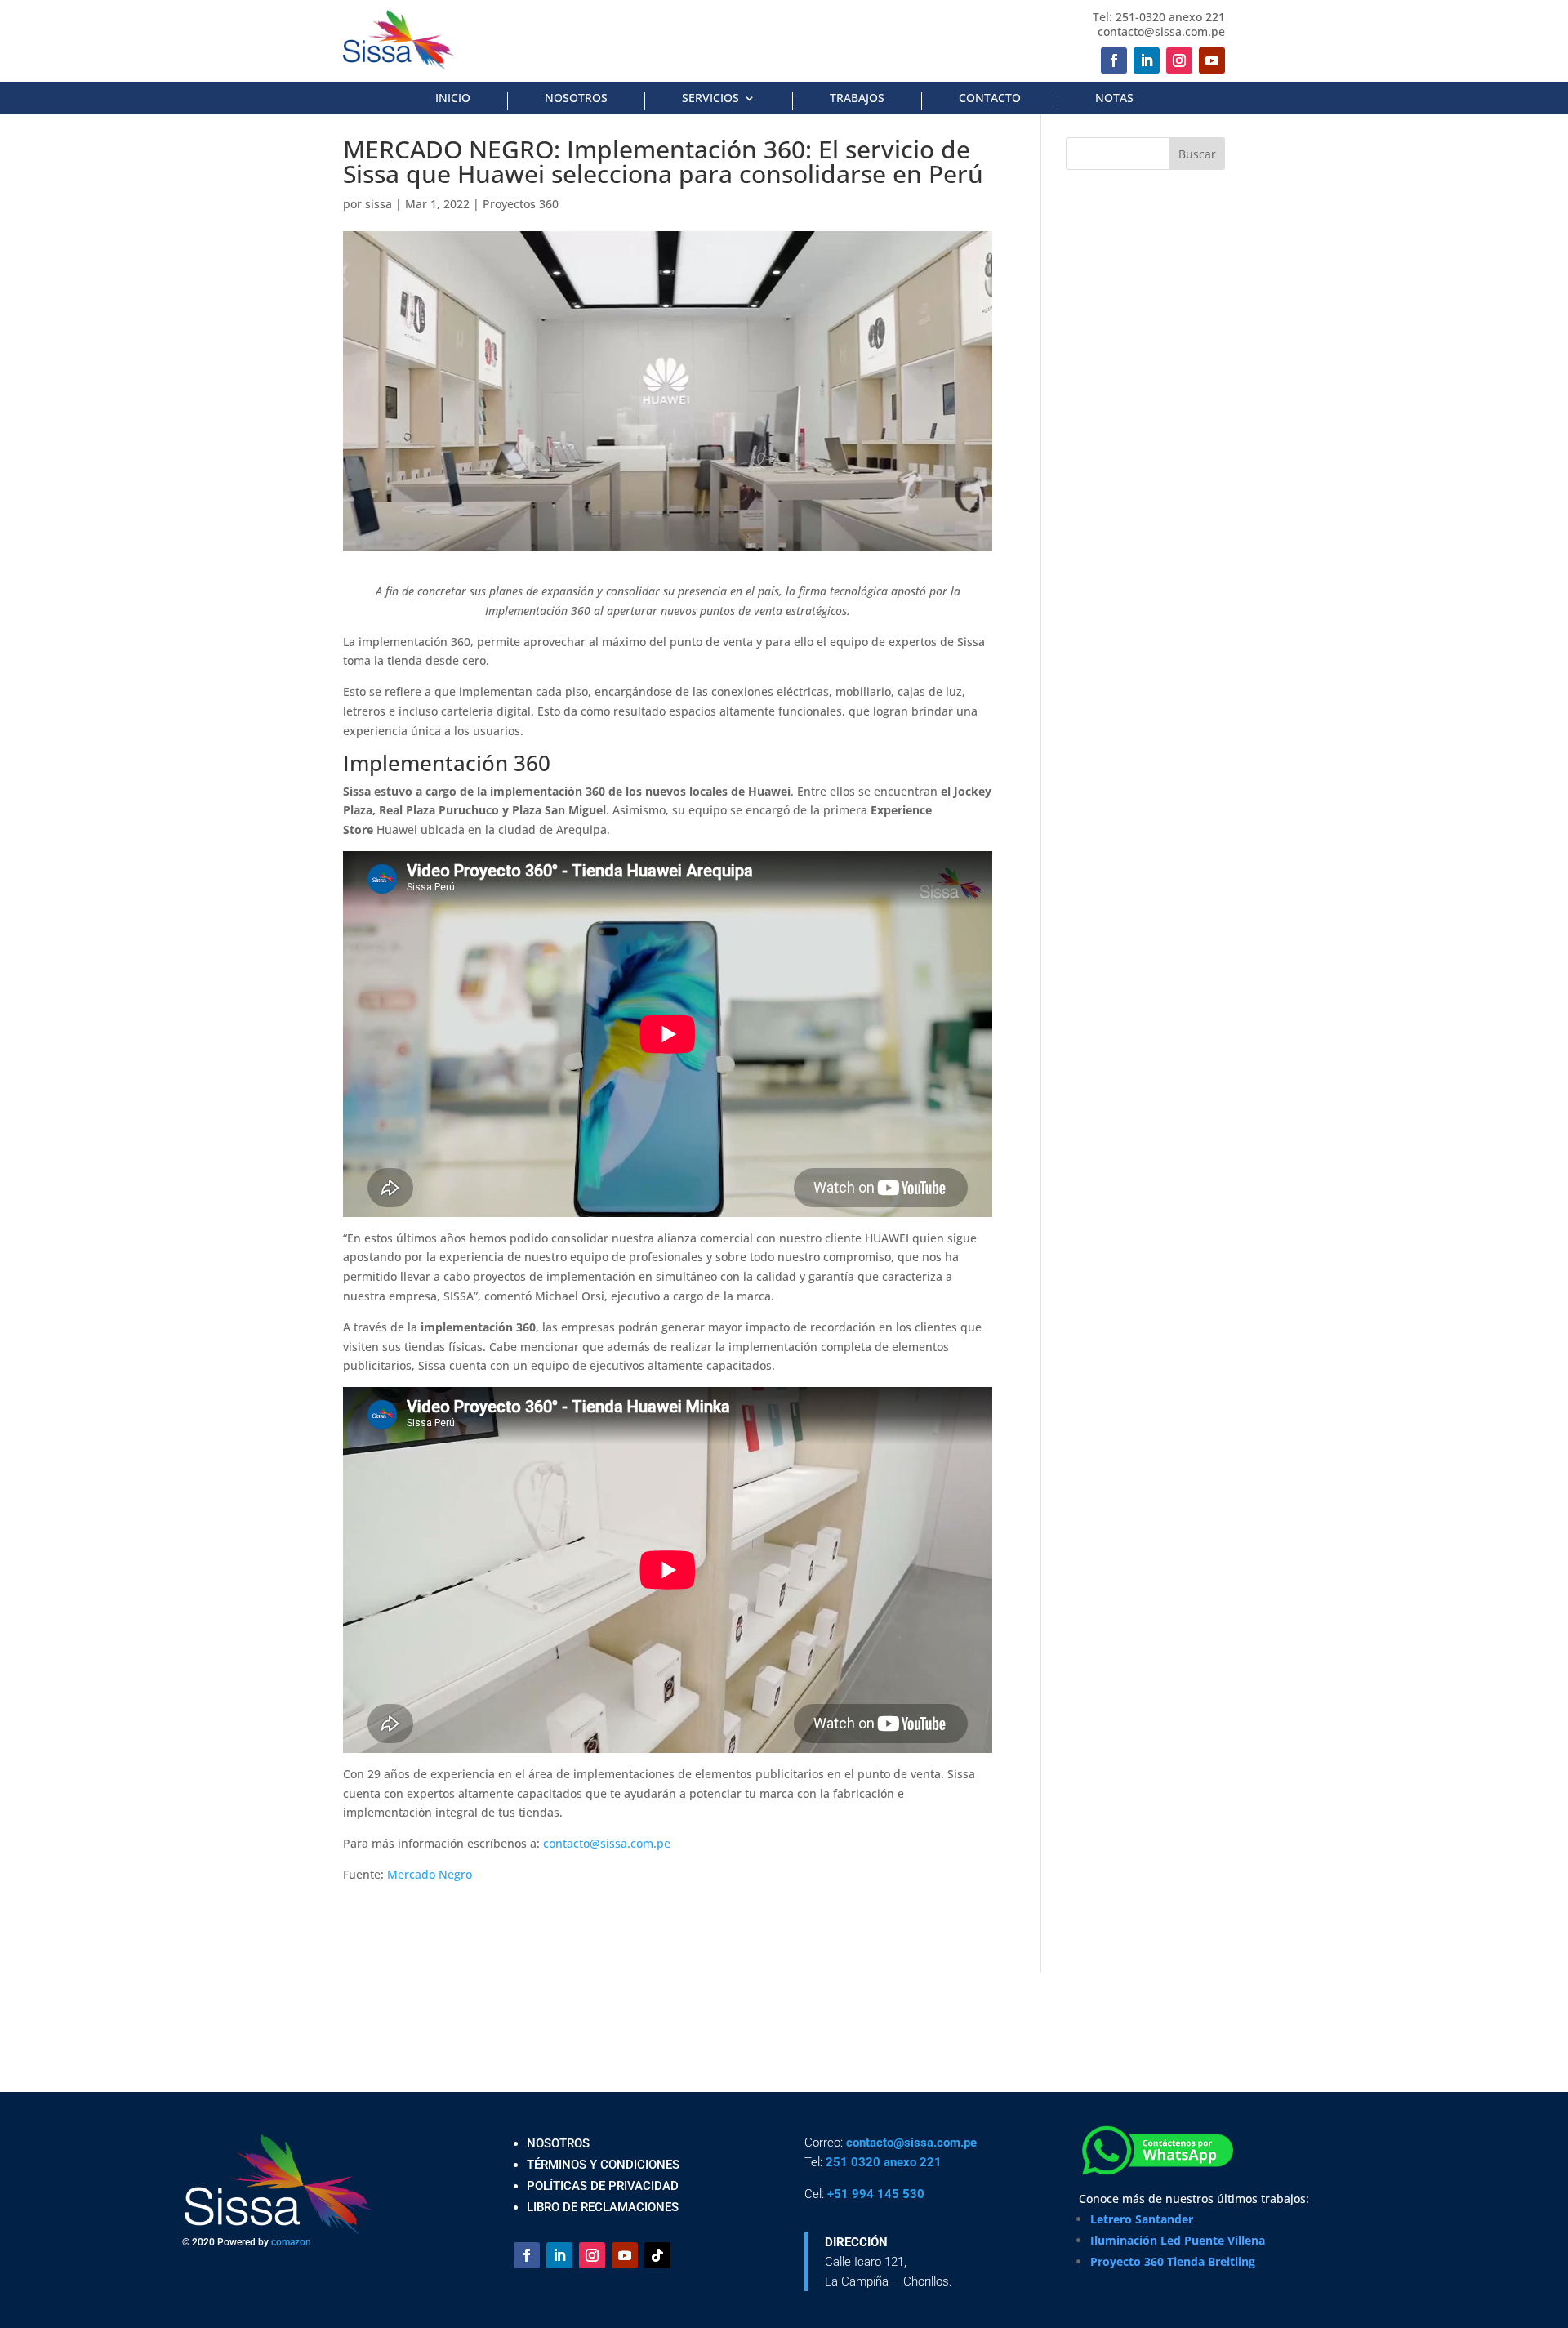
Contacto (990, 99)
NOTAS (1114, 99)
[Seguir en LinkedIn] (1147, 60)
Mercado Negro (430, 1874)
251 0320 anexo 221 (884, 2162)
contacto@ (875, 2143)
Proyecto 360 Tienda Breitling (1173, 2261)
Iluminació (1120, 2240)
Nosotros (576, 99)
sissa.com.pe (940, 2143)
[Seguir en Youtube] (1212, 60)
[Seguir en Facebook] (1114, 60)
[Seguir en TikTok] (657, 2255)
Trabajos (857, 99)
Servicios (710, 99)
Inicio (453, 99)
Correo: (825, 2143)
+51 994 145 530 (876, 2194)
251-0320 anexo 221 (1170, 17)
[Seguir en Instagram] (1179, 60)
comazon (291, 2242)
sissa (379, 204)
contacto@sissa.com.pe (1161, 31)
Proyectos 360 (521, 204)
